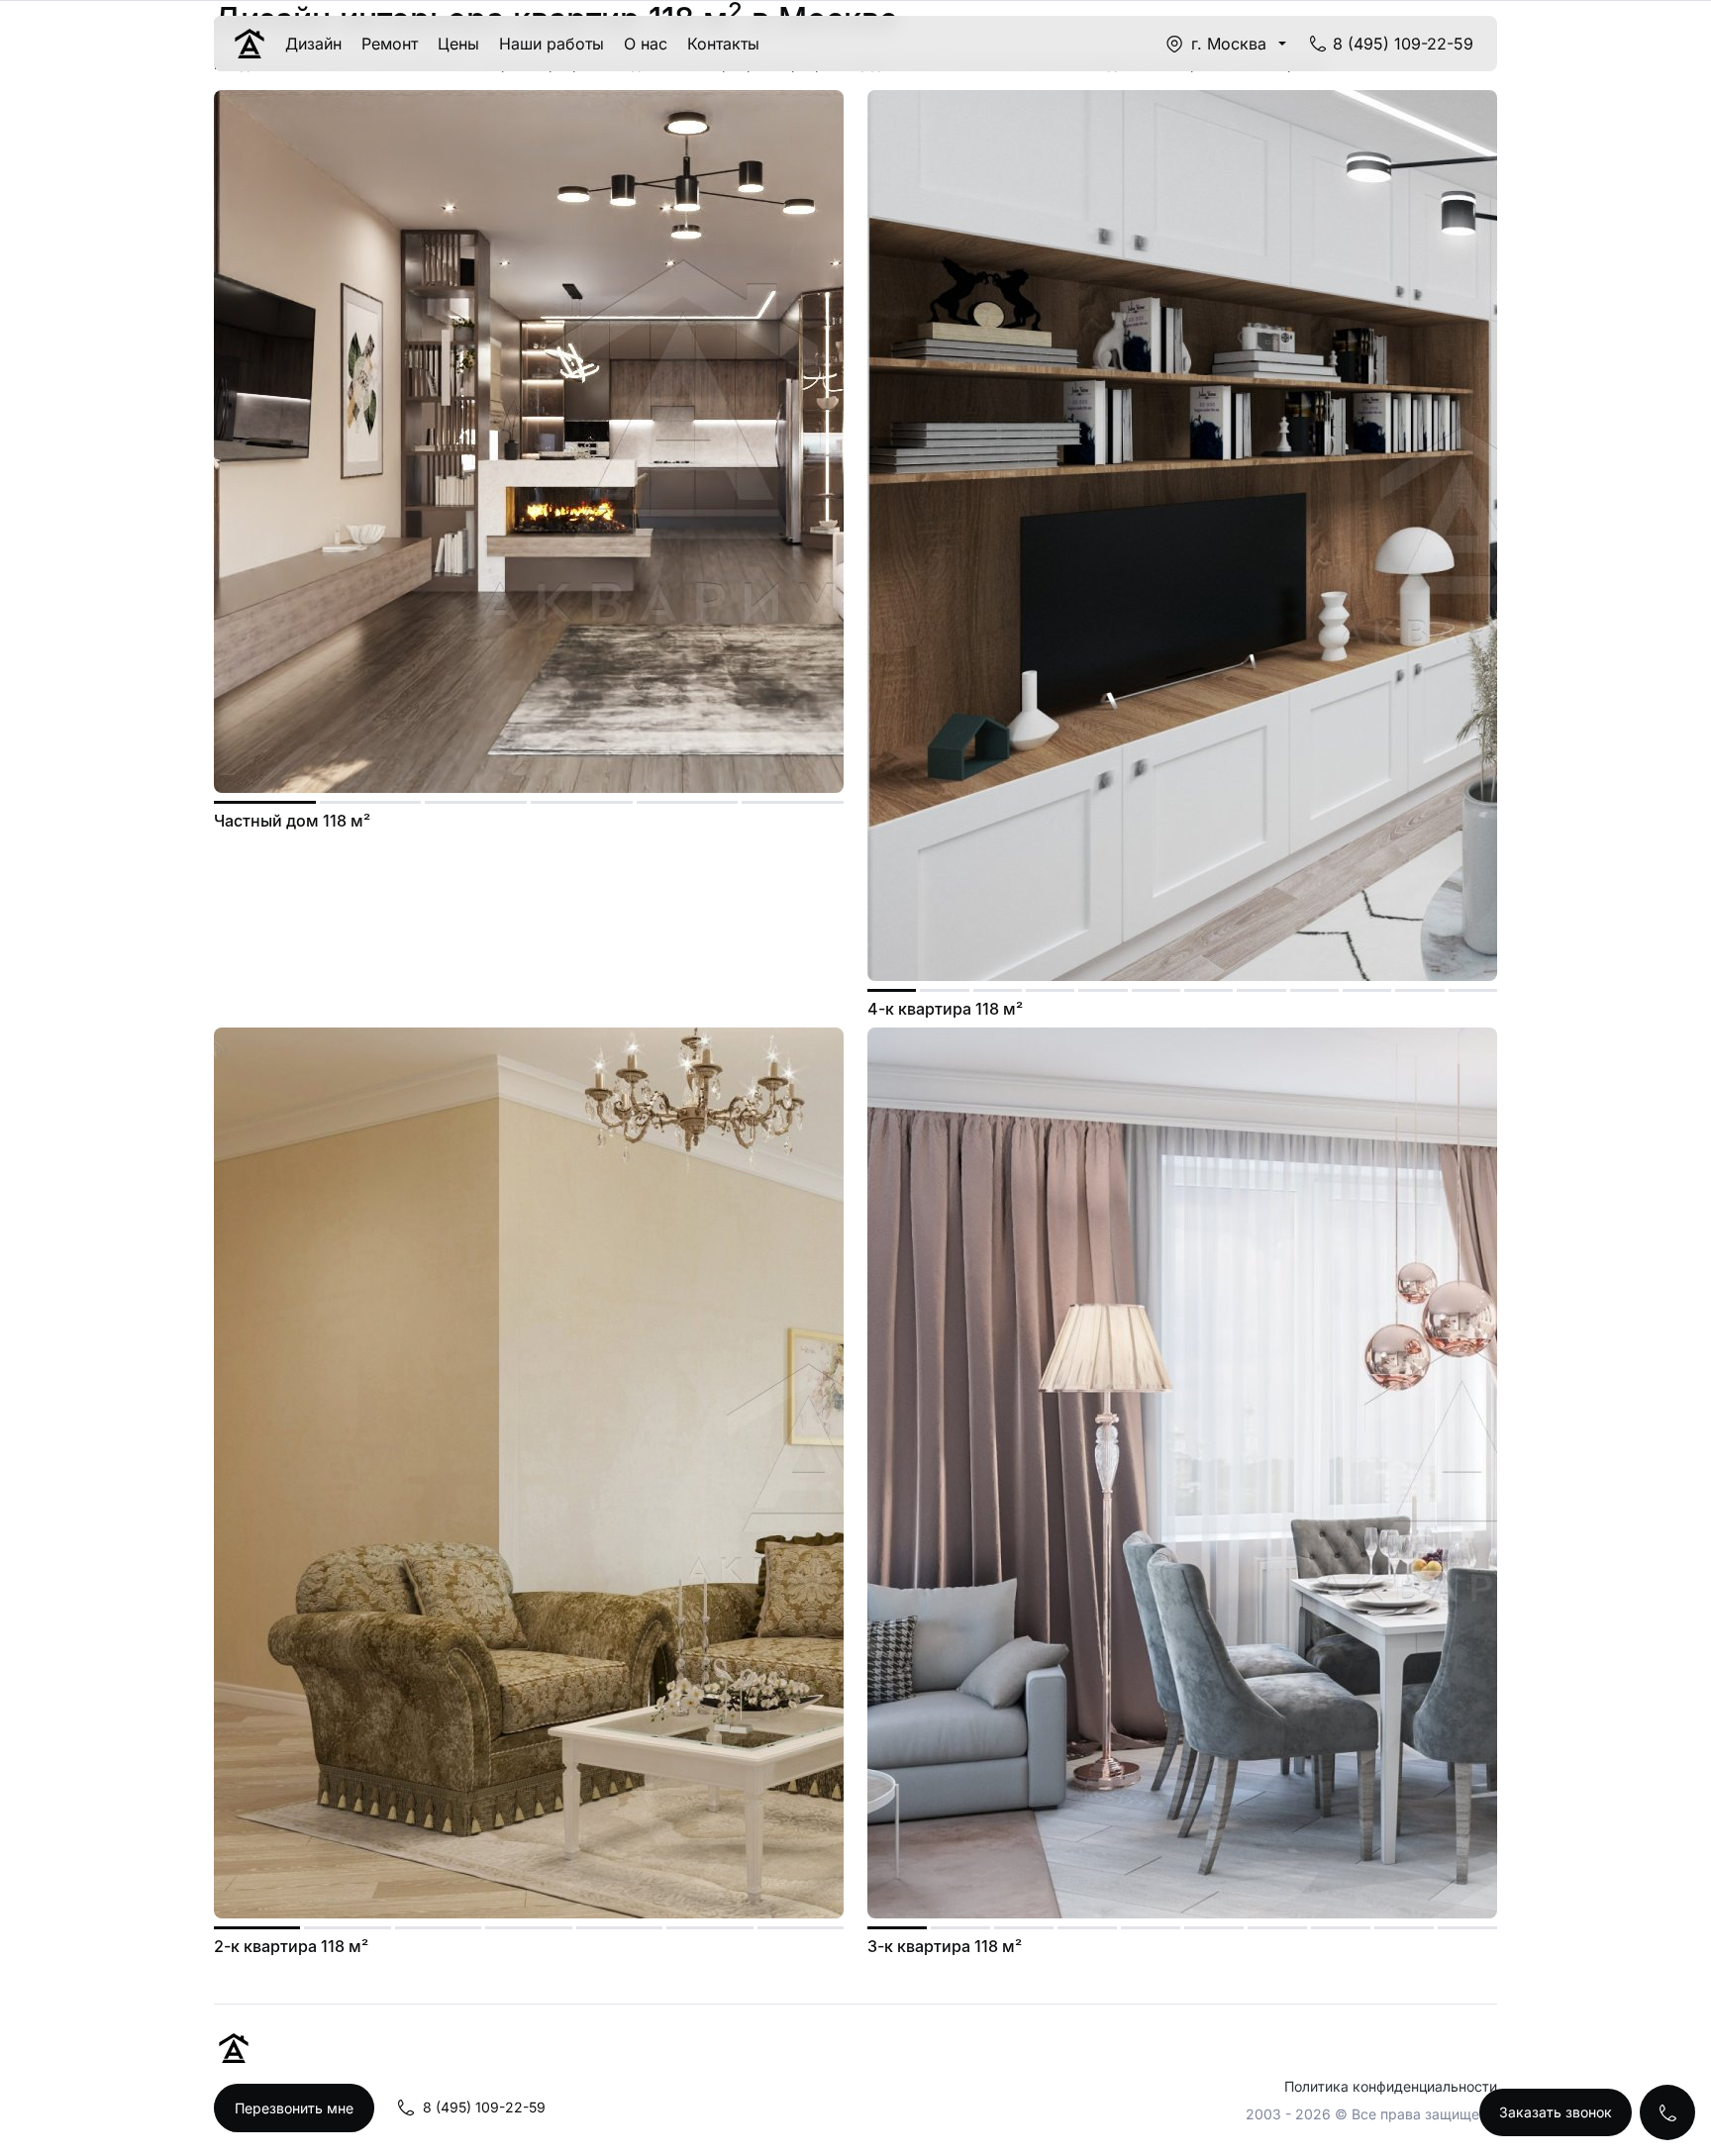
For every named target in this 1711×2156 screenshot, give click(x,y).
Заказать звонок (1556, 2112)
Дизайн (313, 44)
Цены (458, 44)
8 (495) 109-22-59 (1403, 44)
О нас (646, 44)
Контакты (723, 44)
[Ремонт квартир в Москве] (250, 44)
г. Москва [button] (1229, 44)
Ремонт (390, 44)
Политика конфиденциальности (1391, 2086)
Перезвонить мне (294, 2108)
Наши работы (552, 44)
